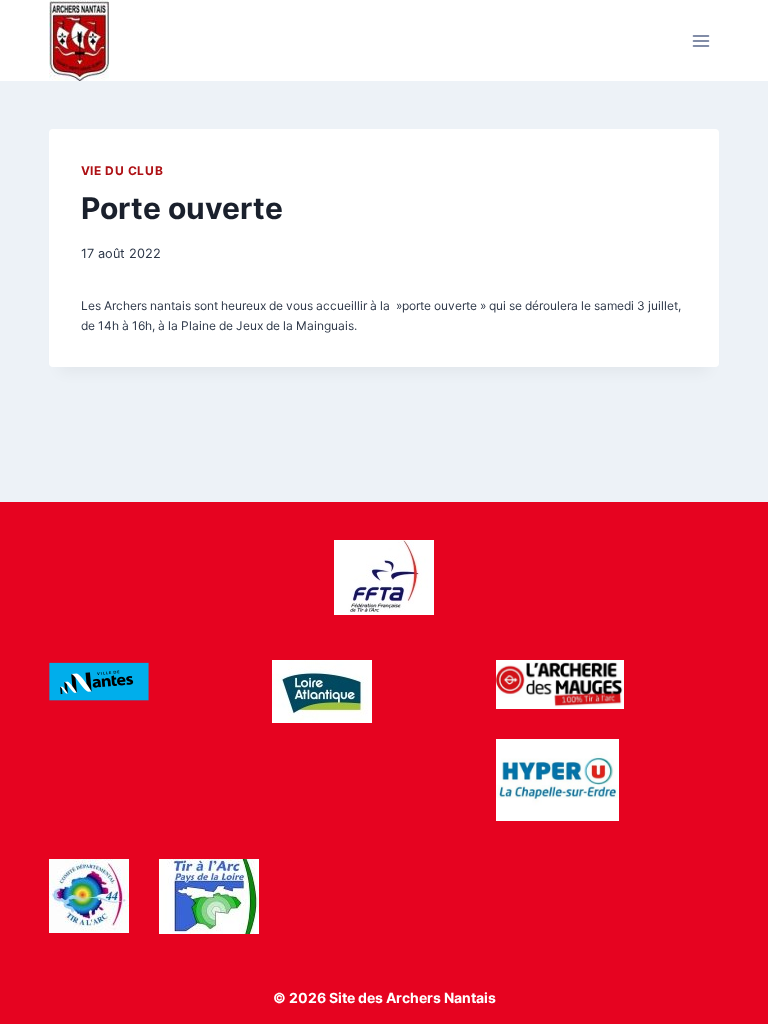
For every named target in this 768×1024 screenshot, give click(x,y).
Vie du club (122, 170)
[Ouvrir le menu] (701, 40)
